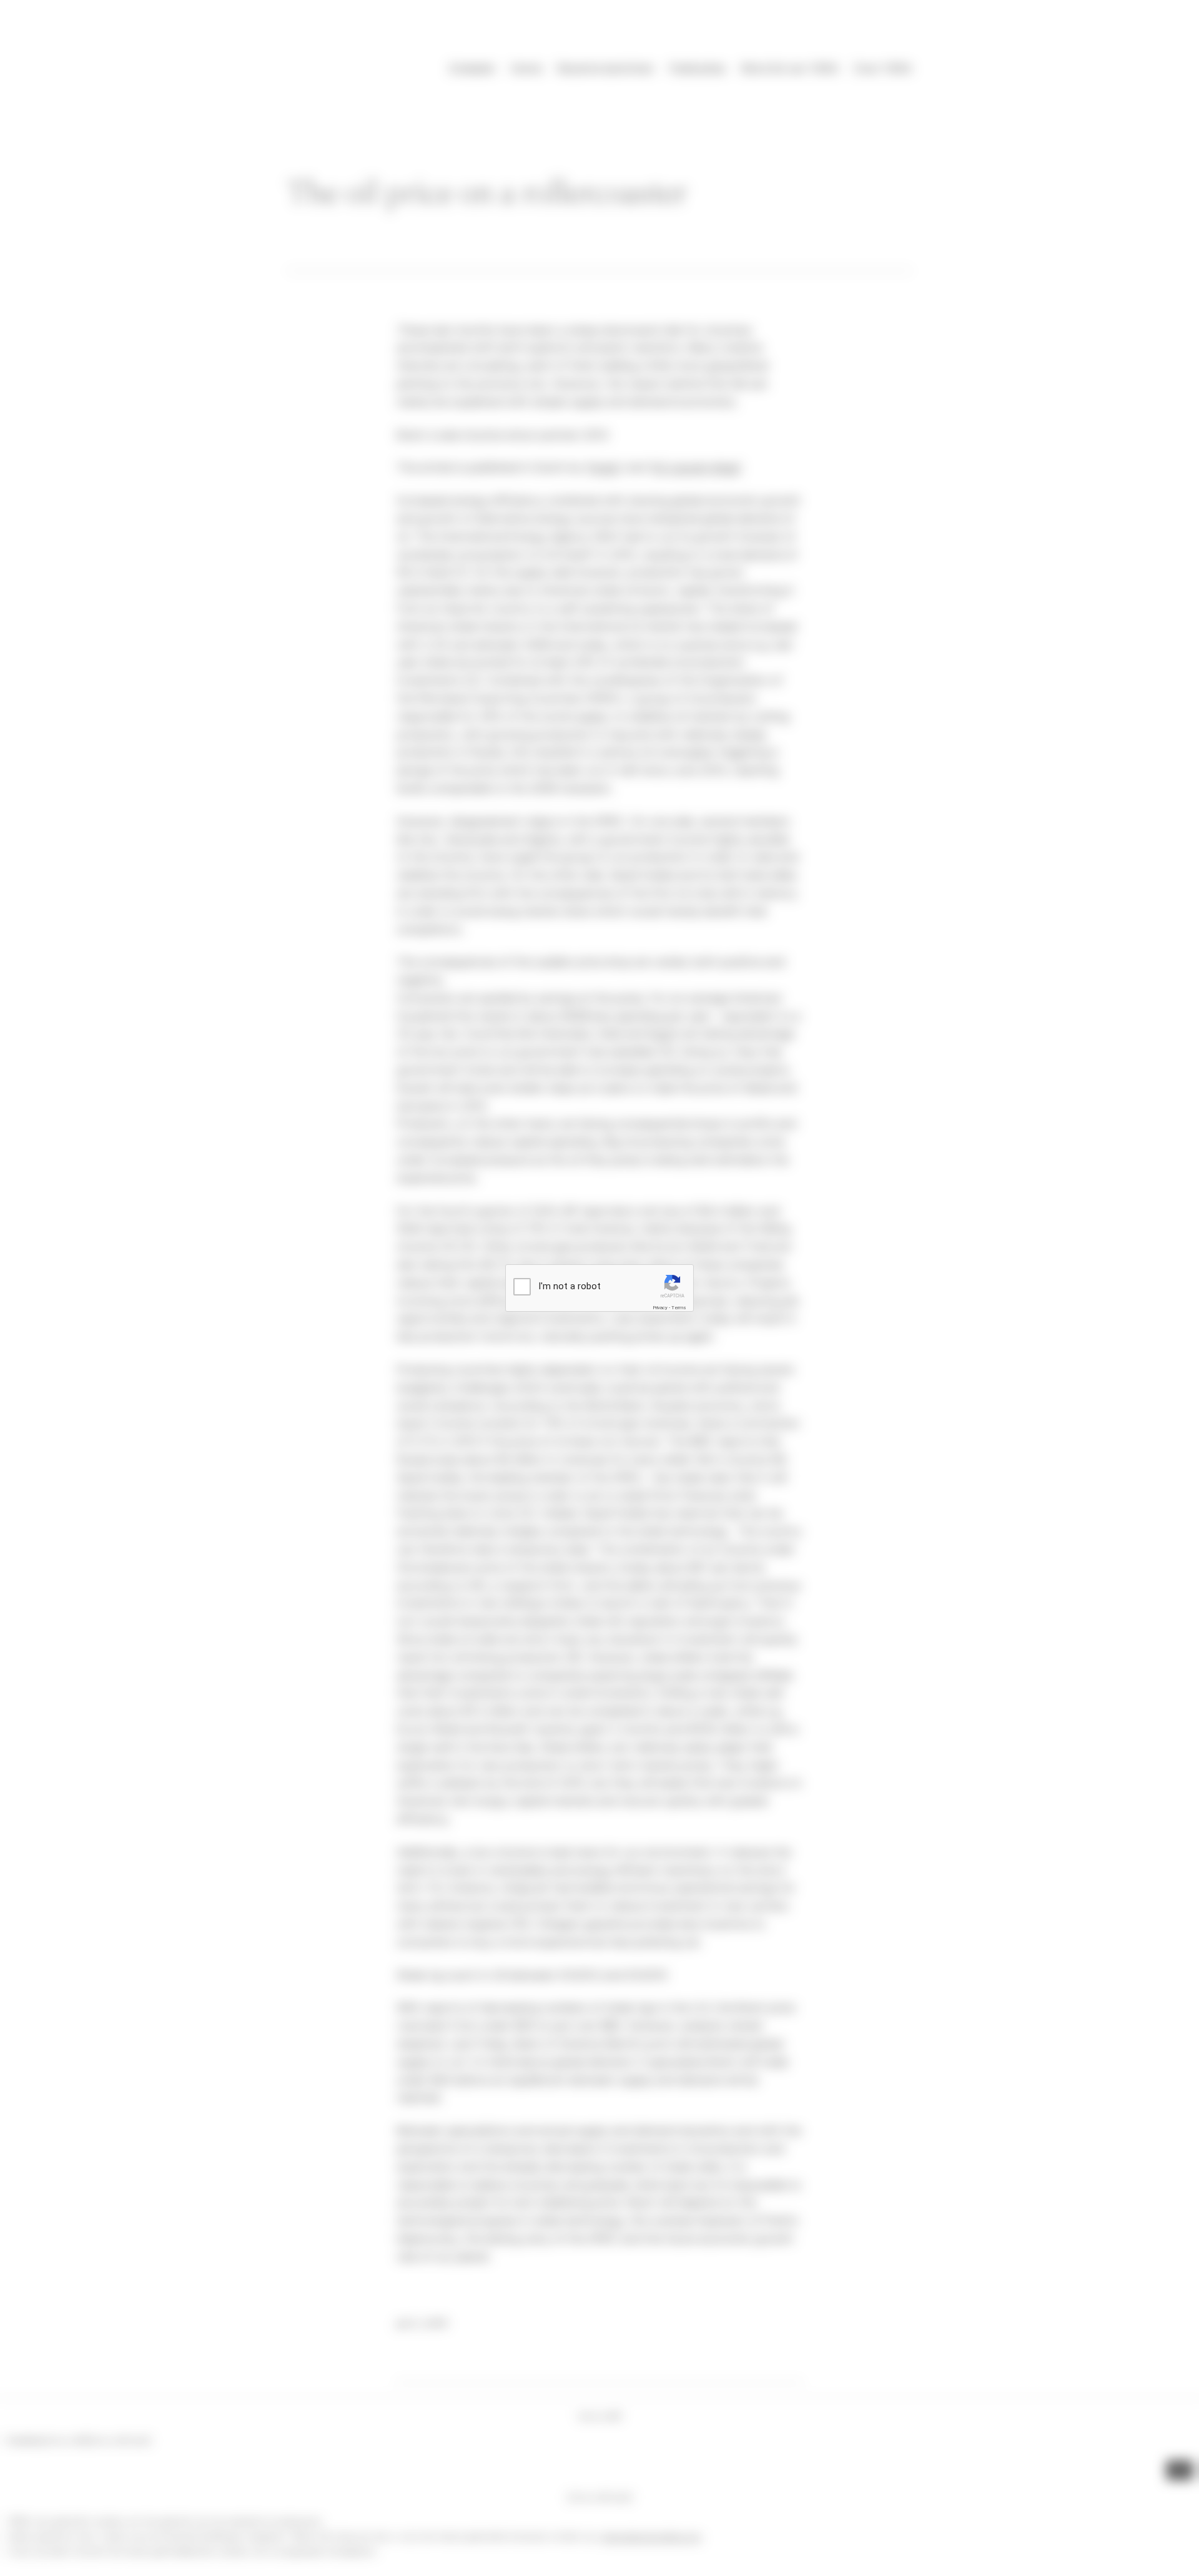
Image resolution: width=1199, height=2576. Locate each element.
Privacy (660, 1308)
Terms (679, 1308)
